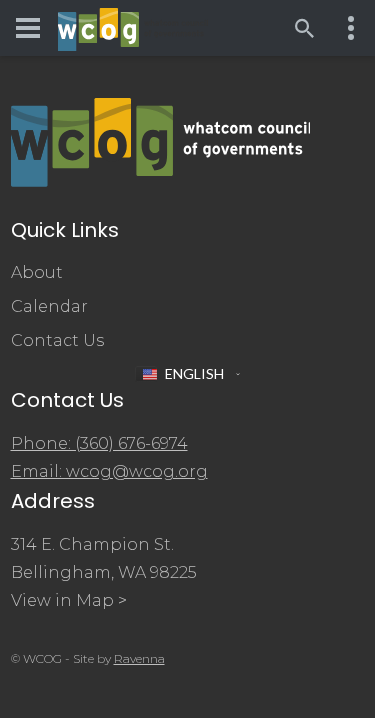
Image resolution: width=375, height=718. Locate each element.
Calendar (49, 306)
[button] (187, 374)
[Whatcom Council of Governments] (133, 28)
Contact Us (57, 340)
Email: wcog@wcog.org (109, 471)
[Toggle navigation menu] (28, 28)
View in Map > (69, 600)
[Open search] (305, 28)
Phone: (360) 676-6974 (99, 443)
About (37, 272)
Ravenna (139, 658)
